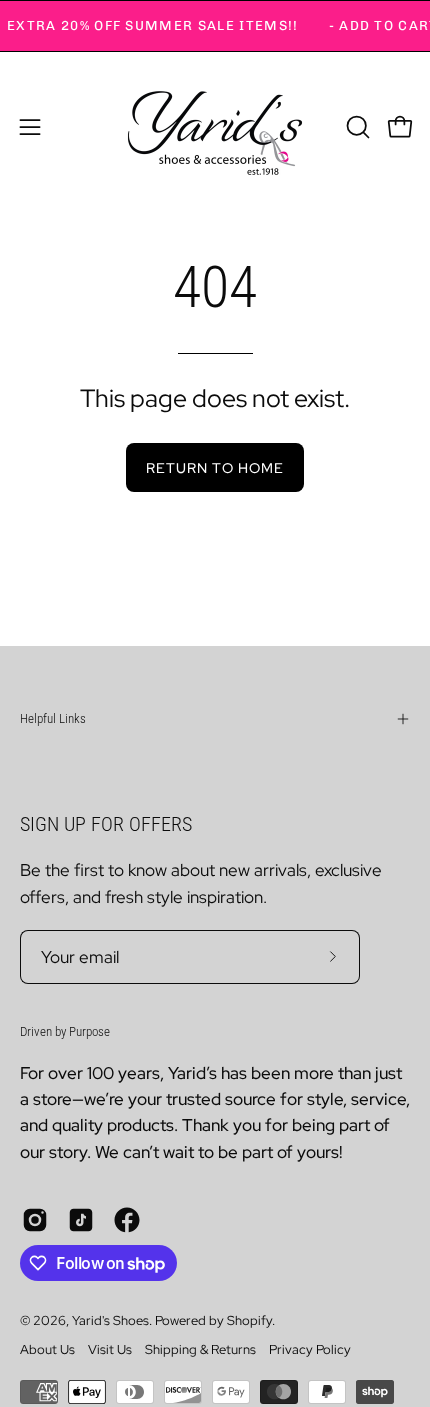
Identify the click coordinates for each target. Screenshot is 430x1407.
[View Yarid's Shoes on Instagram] (35, 1220)
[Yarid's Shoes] (215, 127)
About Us (47, 1349)
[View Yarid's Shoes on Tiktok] (81, 1220)
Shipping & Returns (200, 1349)
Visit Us (110, 1349)
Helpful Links (53, 718)
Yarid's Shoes (110, 1320)
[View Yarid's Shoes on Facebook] (127, 1220)
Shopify (249, 1320)
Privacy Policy (310, 1349)
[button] (356, 127)
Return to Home (215, 467)
